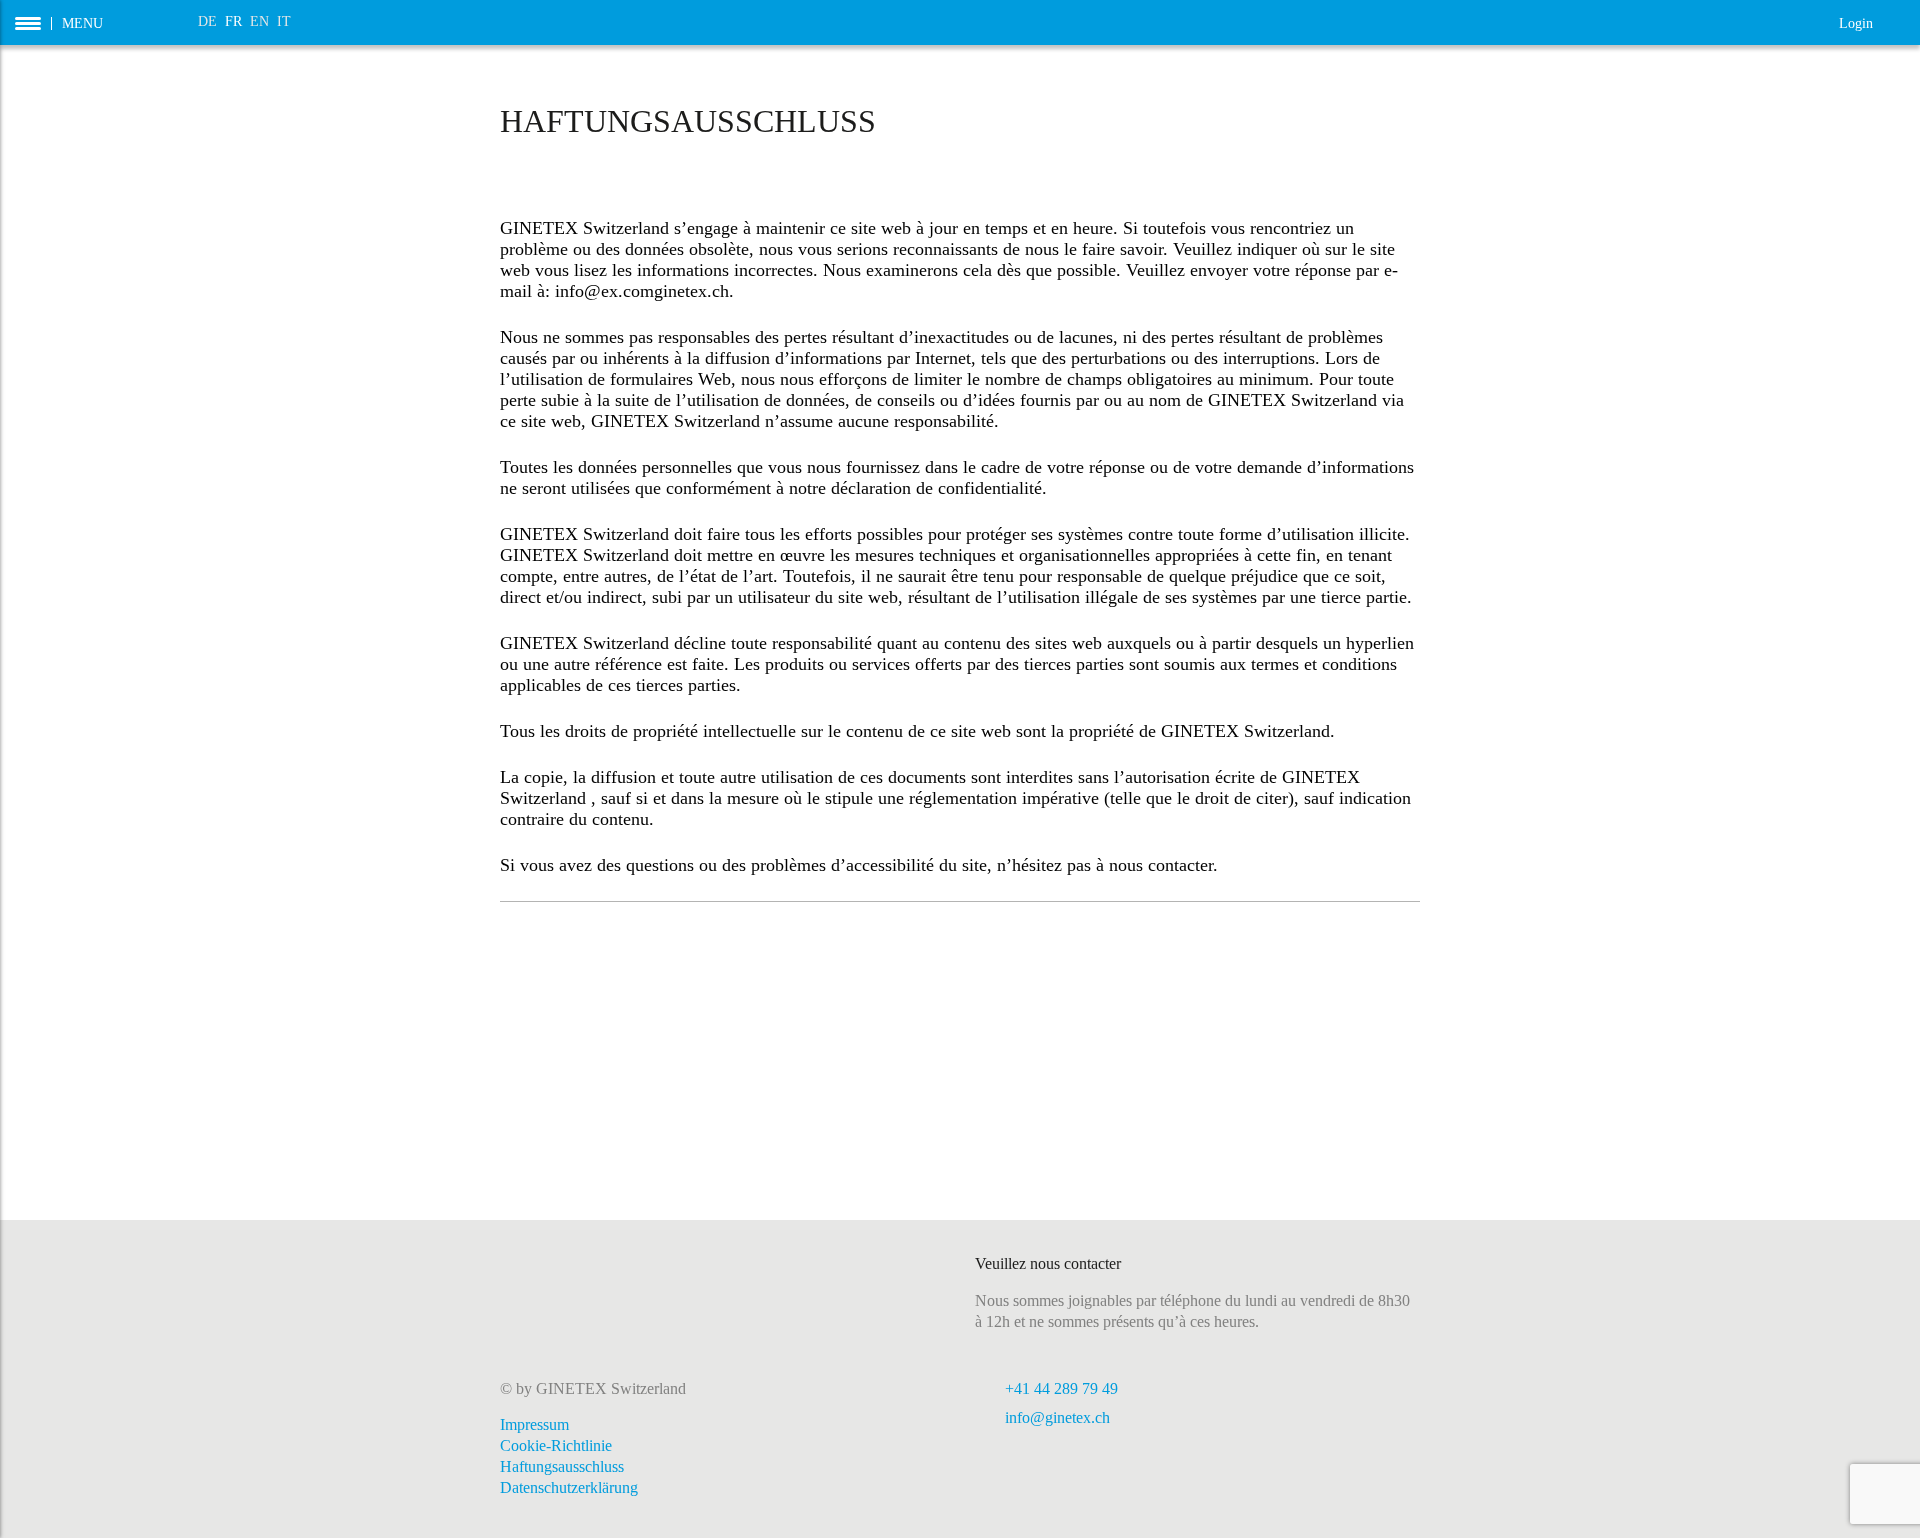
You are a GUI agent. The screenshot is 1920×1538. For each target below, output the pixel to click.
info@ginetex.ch (1057, 1417)
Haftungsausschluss (562, 1466)
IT (284, 21)
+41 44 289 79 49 (1061, 1388)
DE (207, 21)
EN (259, 21)
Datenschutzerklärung (569, 1487)
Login (1872, 21)
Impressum (534, 1424)
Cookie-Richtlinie (556, 1445)
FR (233, 21)
